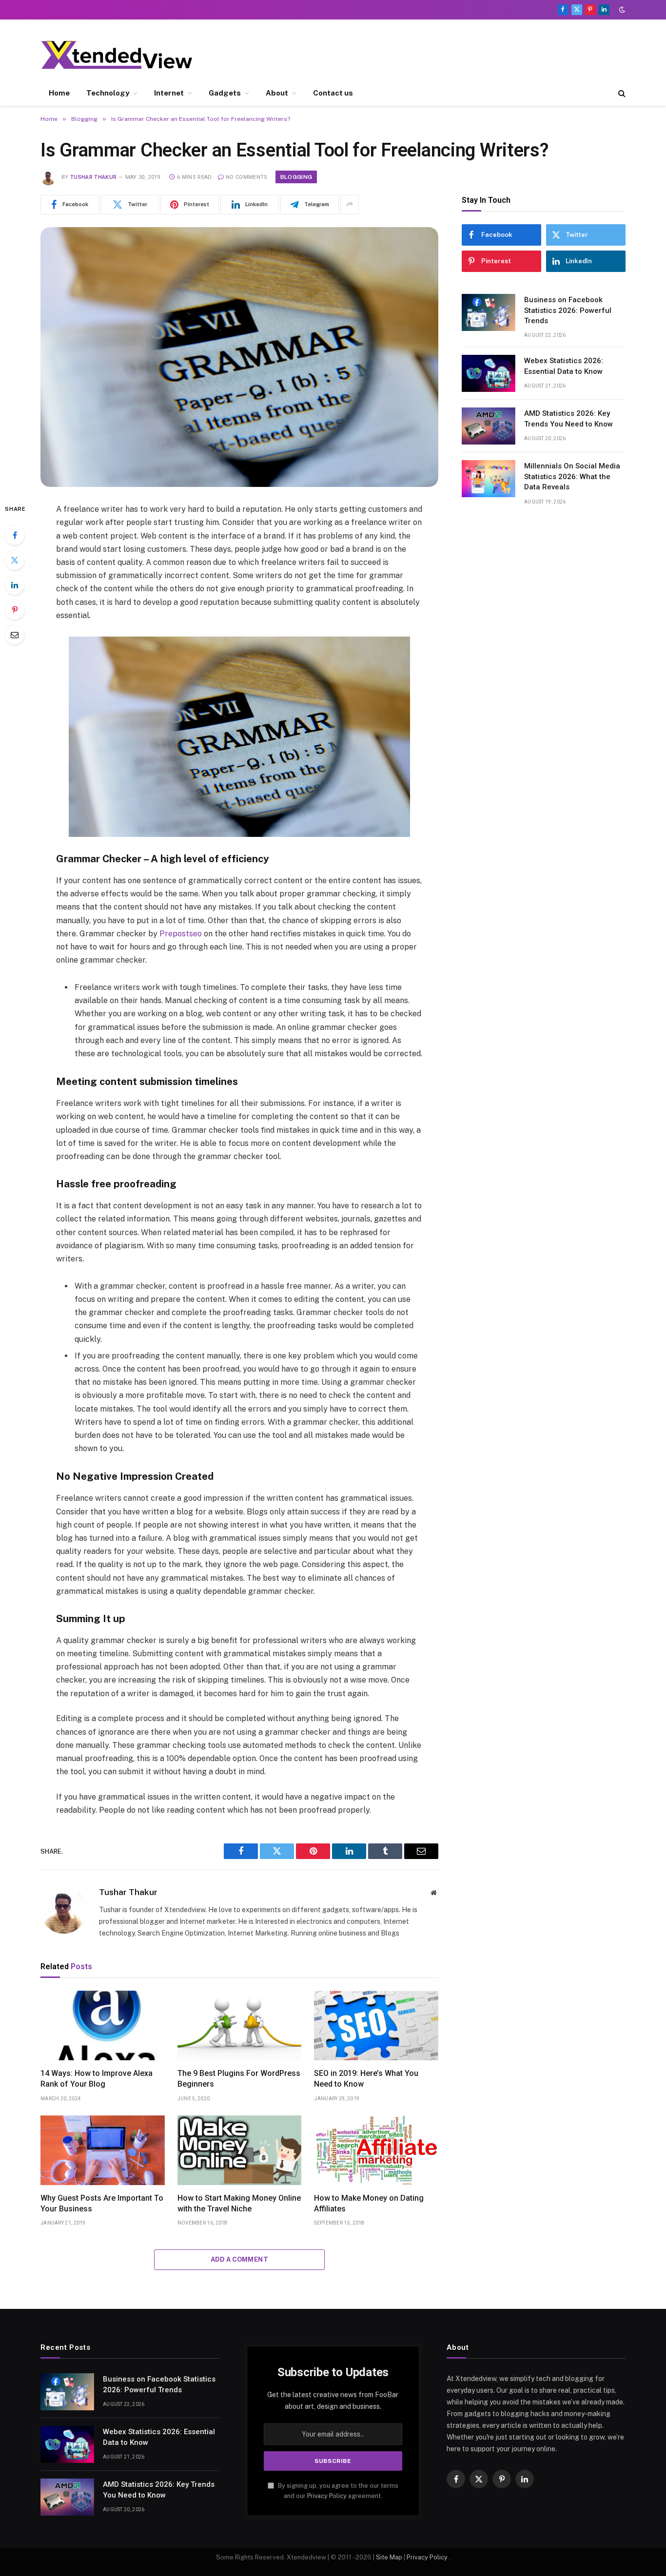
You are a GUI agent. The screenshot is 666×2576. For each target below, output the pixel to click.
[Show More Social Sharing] (350, 205)
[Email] (15, 635)
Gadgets (225, 93)
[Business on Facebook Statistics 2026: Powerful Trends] (489, 312)
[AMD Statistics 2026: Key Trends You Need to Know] (489, 426)
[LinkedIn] (15, 585)
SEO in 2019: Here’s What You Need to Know (366, 2079)
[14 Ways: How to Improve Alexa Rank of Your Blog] (103, 2025)
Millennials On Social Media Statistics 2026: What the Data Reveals (572, 476)
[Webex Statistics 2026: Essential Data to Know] (489, 373)
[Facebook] (15, 535)
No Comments (247, 177)
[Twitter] (15, 560)
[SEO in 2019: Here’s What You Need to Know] (376, 2025)
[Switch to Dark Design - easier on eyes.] (621, 10)
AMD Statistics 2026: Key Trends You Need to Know (568, 418)
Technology (108, 93)
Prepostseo (181, 934)
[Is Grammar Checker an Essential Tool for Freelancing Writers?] (239, 357)
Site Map (389, 2557)
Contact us (333, 93)
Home (59, 93)
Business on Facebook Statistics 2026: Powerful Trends (568, 310)
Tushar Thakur (93, 177)
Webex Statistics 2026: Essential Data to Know (564, 366)
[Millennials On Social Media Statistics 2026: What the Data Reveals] (489, 479)
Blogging (296, 177)
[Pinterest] (15, 610)
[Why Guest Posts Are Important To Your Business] (103, 2150)
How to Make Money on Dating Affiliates (369, 2203)
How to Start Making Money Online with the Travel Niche (239, 2203)
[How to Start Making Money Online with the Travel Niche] (240, 2150)
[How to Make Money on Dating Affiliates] (376, 2150)
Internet (169, 93)
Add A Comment (239, 2259)
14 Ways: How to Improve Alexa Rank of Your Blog (97, 2079)
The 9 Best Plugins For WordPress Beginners (239, 2079)
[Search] (621, 93)
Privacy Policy (327, 2496)
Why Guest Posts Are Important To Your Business (102, 2203)
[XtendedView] (125, 55)
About (277, 93)
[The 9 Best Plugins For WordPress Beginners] (240, 2025)
